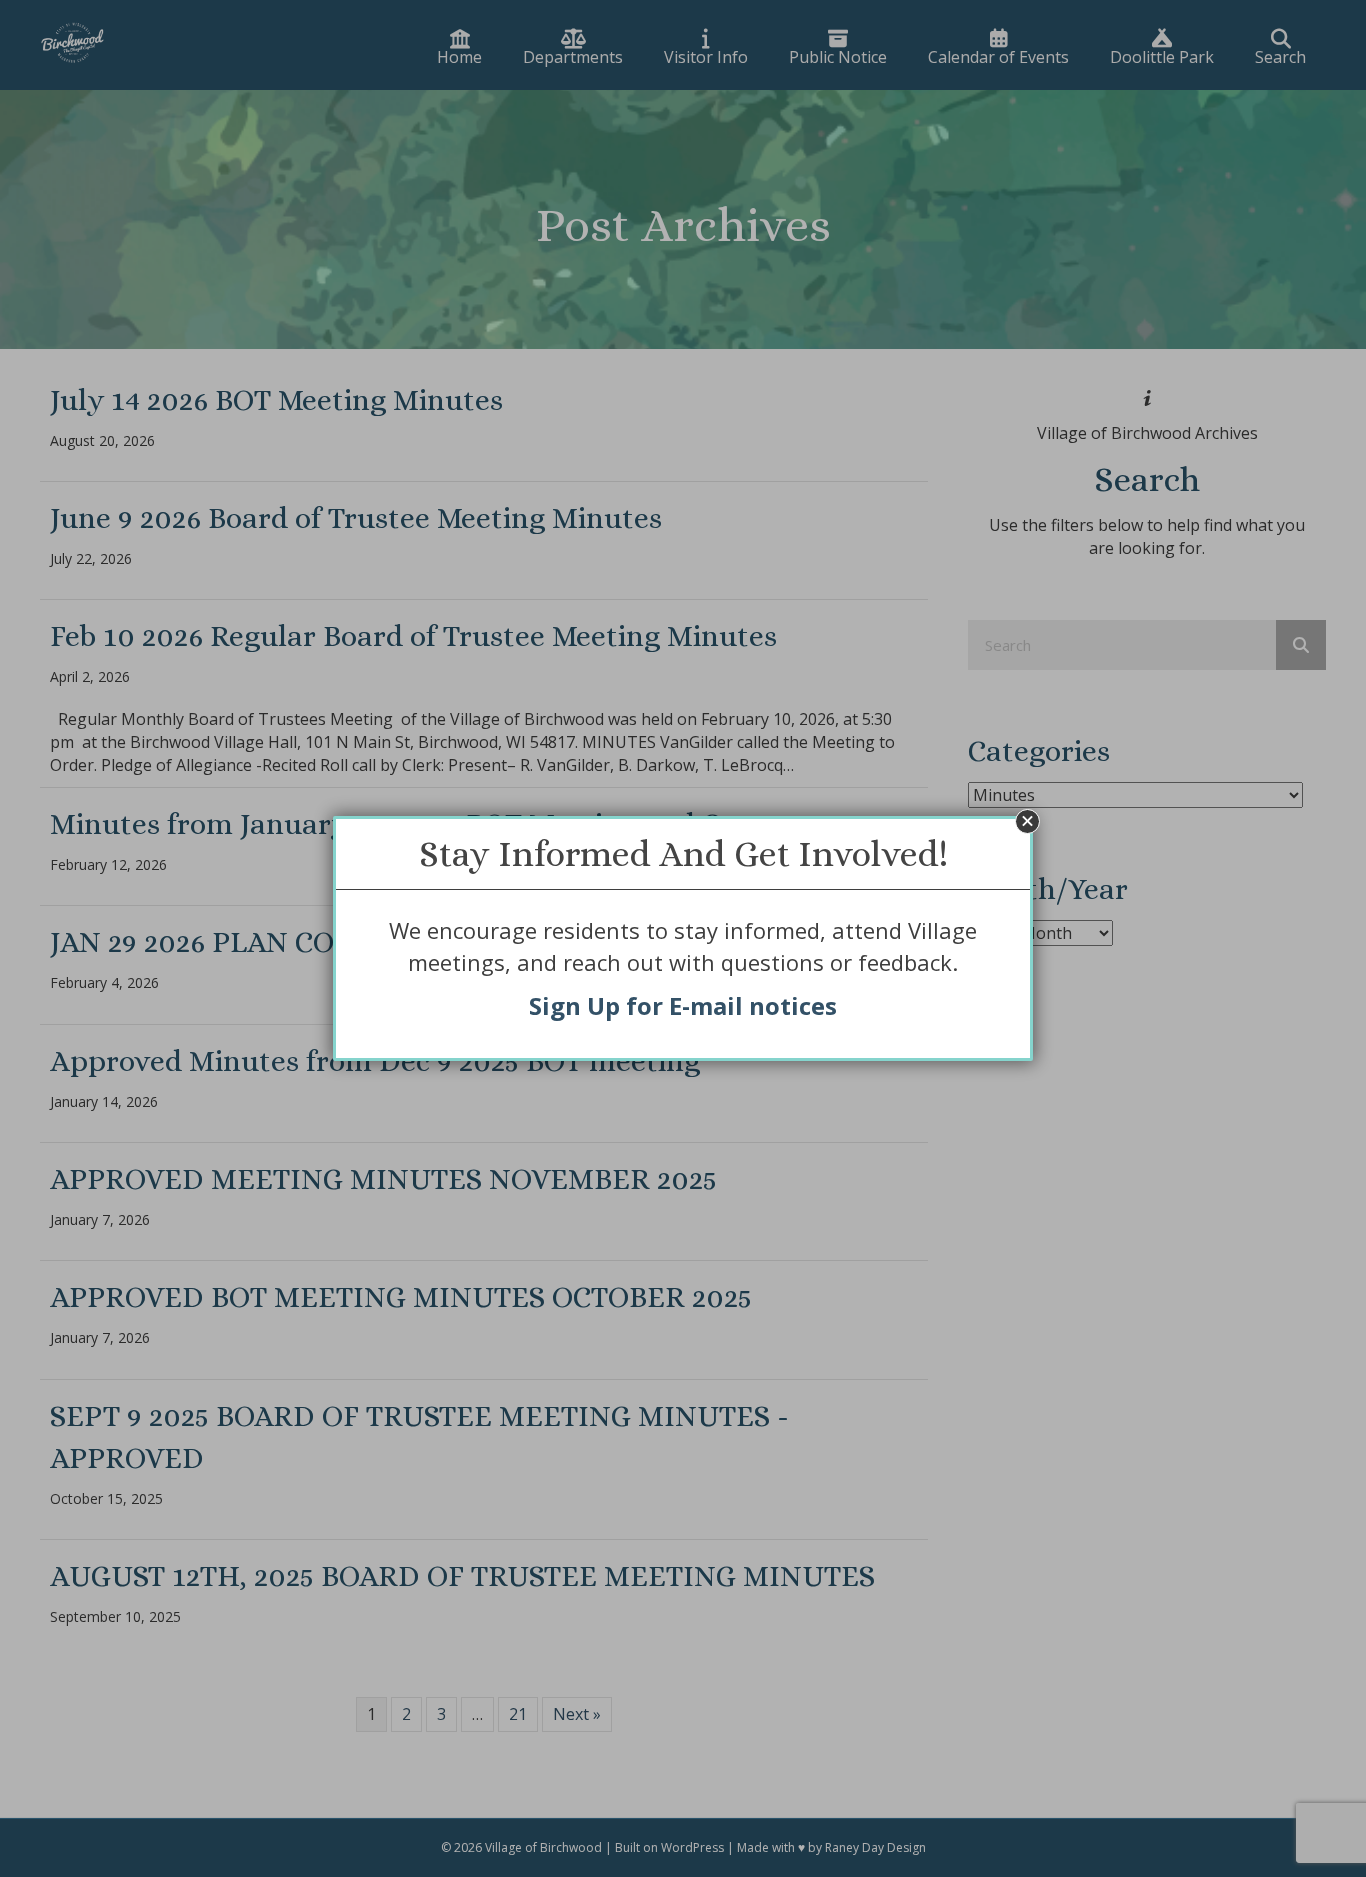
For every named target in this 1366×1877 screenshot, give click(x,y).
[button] (1027, 821)
